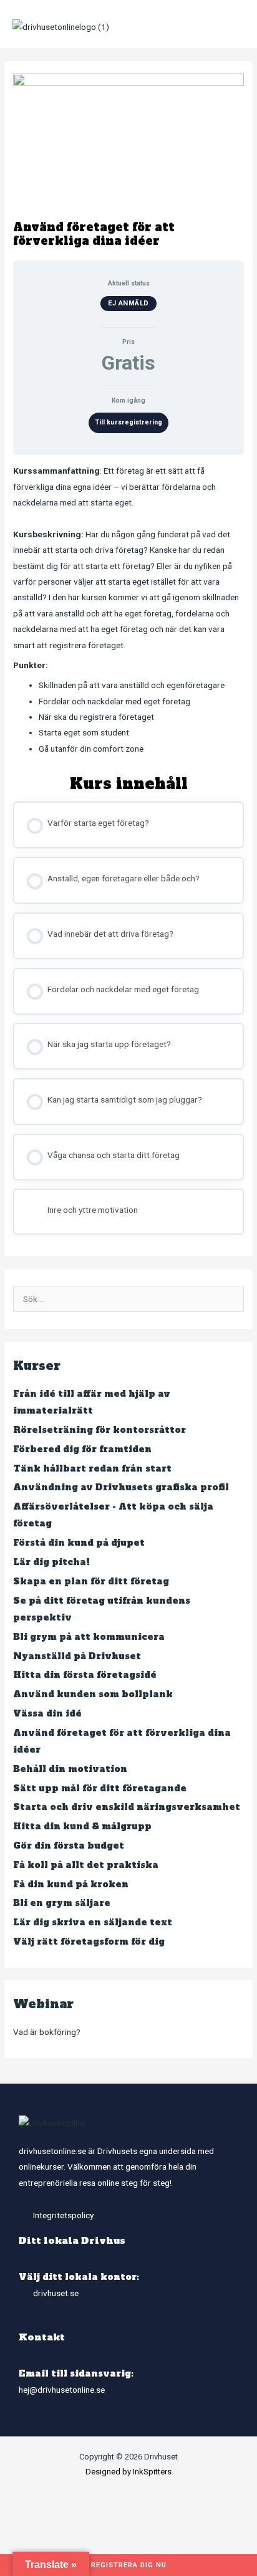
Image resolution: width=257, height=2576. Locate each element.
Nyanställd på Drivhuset (77, 1656)
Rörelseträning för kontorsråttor (99, 1430)
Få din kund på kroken (71, 1884)
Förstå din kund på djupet (79, 1543)
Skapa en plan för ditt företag (91, 1582)
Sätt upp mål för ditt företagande (100, 1788)
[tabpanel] (128, 610)
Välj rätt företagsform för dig (89, 1942)
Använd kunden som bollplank (93, 1694)
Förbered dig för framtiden (82, 1449)
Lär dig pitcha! (51, 1562)
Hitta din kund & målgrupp (82, 1827)
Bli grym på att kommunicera (89, 1637)
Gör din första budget (69, 1846)
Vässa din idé (47, 1714)
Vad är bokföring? (47, 2032)
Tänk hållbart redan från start (92, 1469)
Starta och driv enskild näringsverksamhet (127, 1807)
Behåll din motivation (70, 1769)
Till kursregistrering (129, 422)
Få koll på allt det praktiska (86, 1865)
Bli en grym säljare (62, 1903)
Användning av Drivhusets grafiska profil (121, 1487)
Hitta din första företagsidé (85, 1675)
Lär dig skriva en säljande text (93, 1922)
